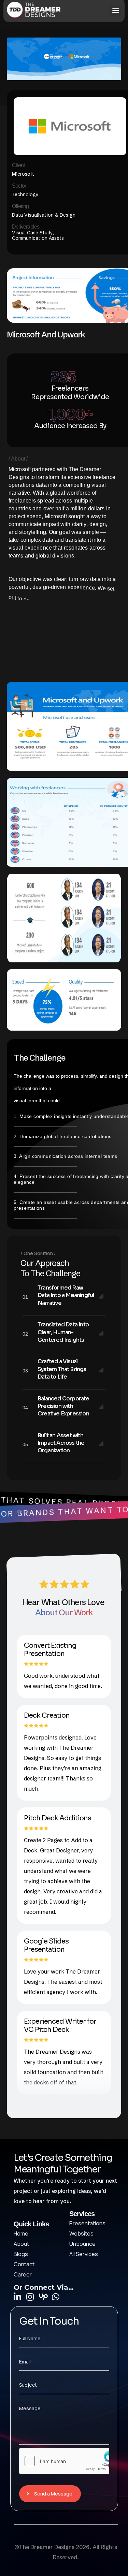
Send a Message (53, 2494)
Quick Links (31, 2224)
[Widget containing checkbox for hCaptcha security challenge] (64, 2461)
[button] (116, 10)
